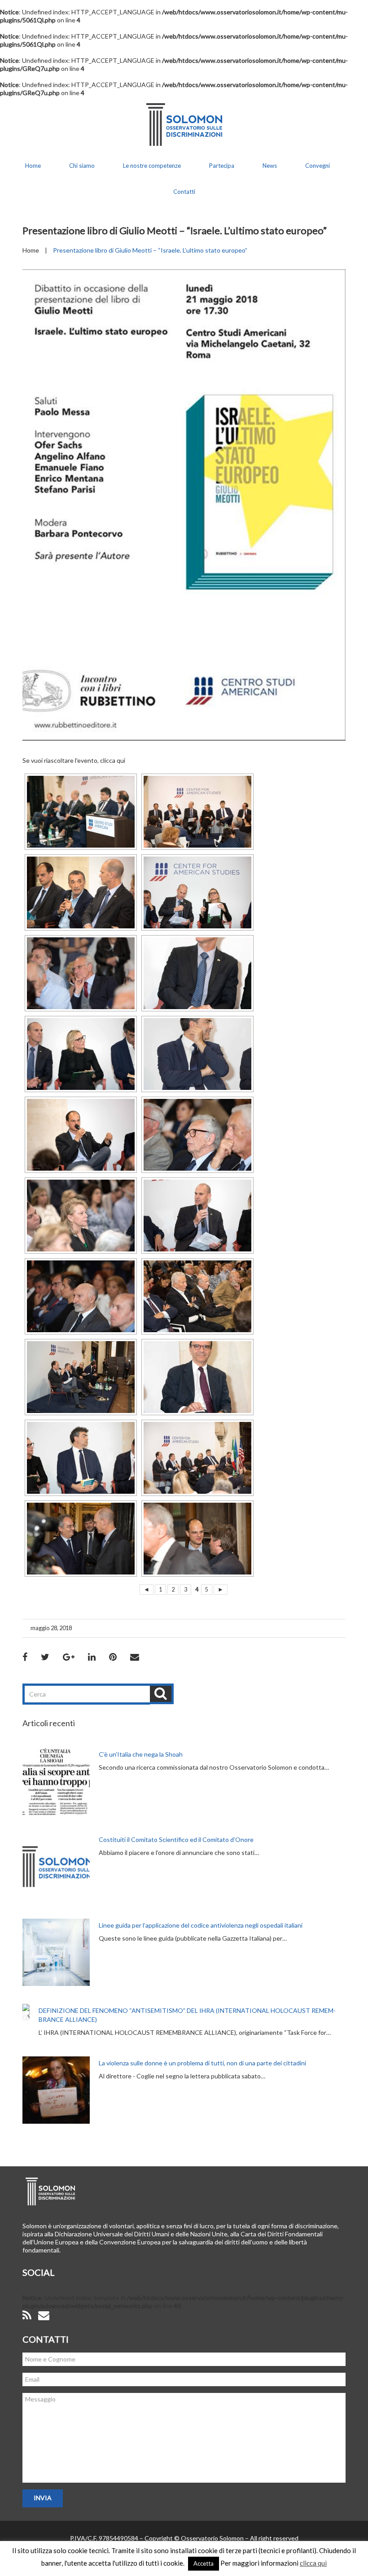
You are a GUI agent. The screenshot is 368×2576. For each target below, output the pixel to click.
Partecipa (222, 166)
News (270, 166)
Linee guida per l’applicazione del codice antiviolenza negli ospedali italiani (201, 1925)
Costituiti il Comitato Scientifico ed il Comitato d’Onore (176, 1839)
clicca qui (113, 760)
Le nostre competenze (152, 166)
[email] (44, 2316)
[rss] (27, 2316)
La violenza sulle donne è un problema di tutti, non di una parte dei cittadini (202, 2063)
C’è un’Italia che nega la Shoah (141, 1754)
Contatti (184, 192)
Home (33, 166)
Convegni (318, 166)
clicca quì (313, 2563)
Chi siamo (82, 166)
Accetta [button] (204, 2563)
